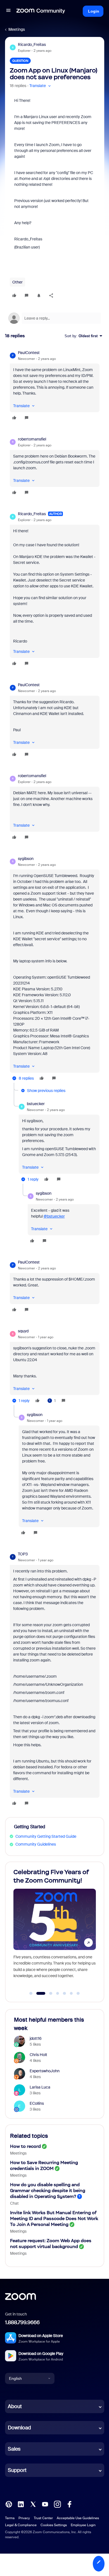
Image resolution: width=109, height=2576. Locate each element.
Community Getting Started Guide (46, 1836)
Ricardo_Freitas (32, 44)
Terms (10, 2518)
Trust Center (43, 2518)
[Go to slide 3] (48, 1993)
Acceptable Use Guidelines (78, 2518)
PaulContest (29, 353)
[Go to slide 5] (65, 1993)
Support (17, 2470)
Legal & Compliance (21, 2525)
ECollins (37, 2103)
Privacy (24, 2518)
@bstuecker (54, 1216)
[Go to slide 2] (38, 1993)
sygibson (26, 859)
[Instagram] (57, 2504)
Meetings (17, 29)
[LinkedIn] (21, 2504)
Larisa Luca (40, 2087)
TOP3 (23, 1554)
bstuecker (36, 1104)
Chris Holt (38, 2055)
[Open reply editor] (55, 318)
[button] (8, 11)
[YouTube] (45, 2504)
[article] (55, 386)
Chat (14, 2203)
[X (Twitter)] (33, 2504)
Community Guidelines (36, 1844)
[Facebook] (69, 2504)
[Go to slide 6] (71, 1993)
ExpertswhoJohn (45, 2071)
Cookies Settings (54, 2525)
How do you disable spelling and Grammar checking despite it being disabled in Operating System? (48, 2191)
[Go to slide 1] (31, 1993)
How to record (25, 2146)
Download (19, 2428)
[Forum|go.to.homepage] (41, 11)
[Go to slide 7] (78, 1993)
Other (17, 282)
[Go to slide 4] (58, 1993)
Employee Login (83, 2525)
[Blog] (9, 2504)
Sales (14, 2449)
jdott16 (36, 2038)
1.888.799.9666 (22, 2322)
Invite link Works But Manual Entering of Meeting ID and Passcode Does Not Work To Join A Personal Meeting (54, 2218)
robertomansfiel (32, 439)
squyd (23, 1331)
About (15, 2406)
